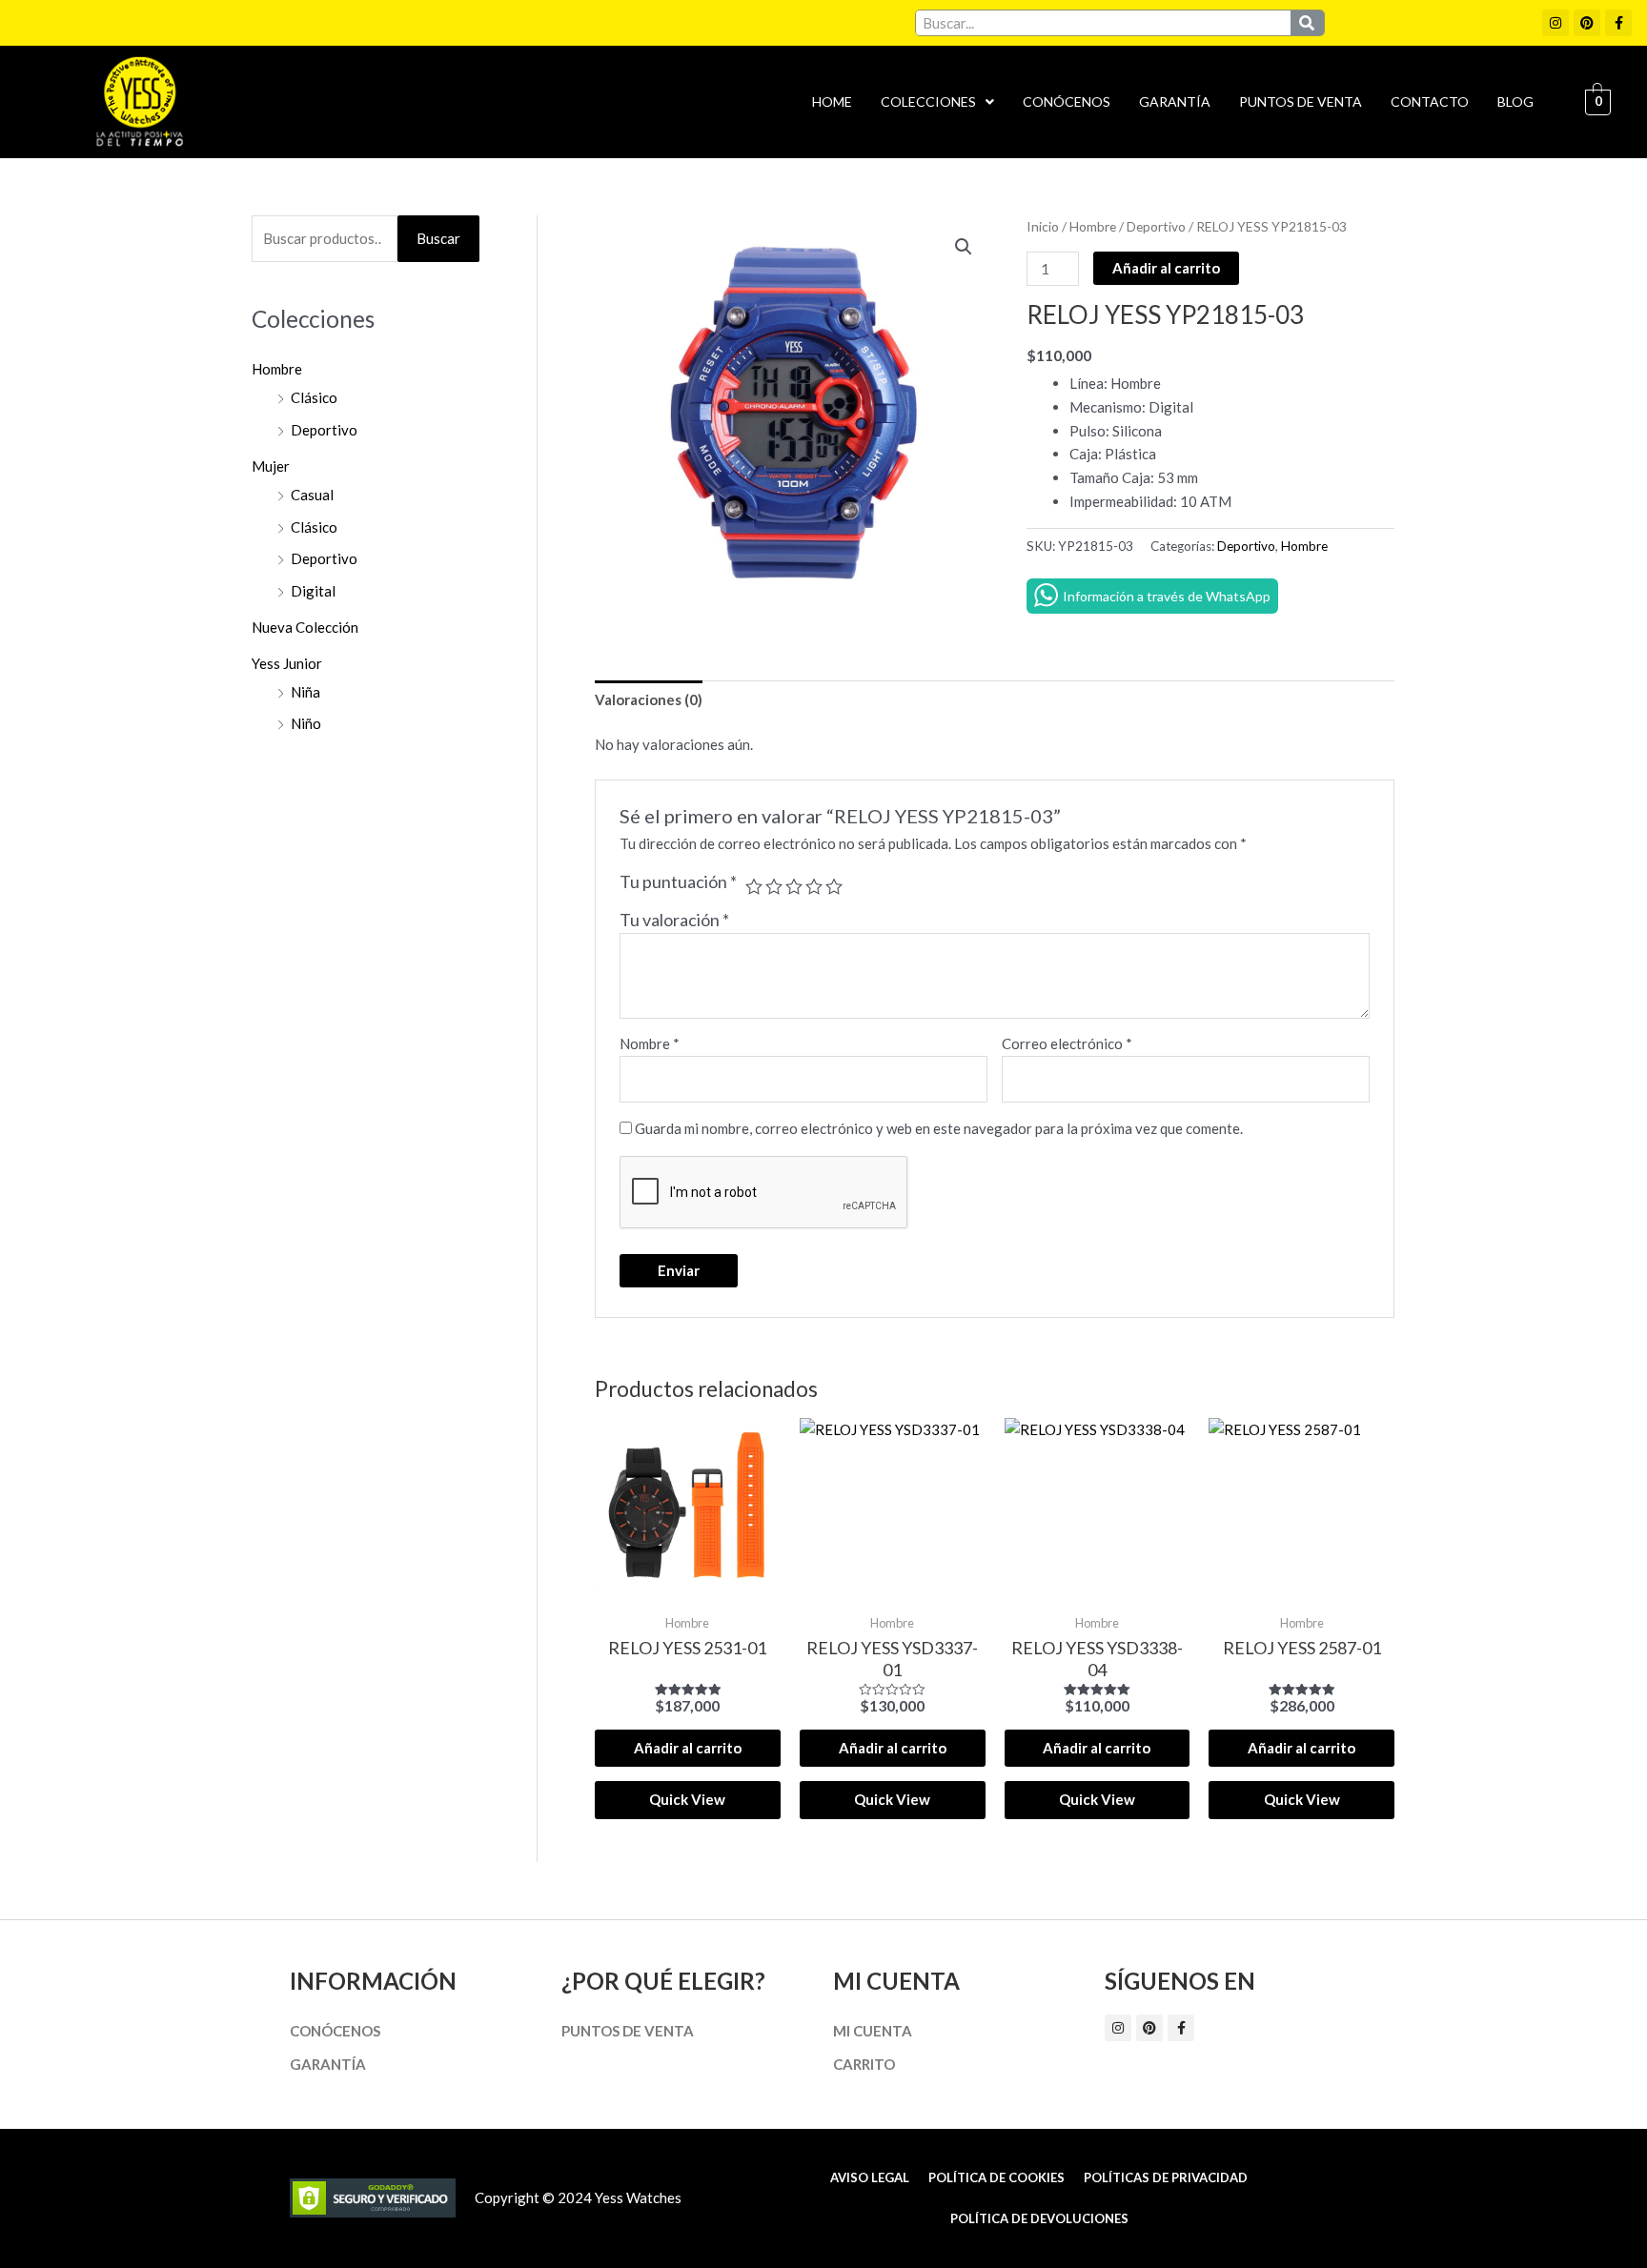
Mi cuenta (873, 2031)
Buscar (438, 238)
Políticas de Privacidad (1166, 2177)
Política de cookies (996, 2177)
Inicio (1043, 226)
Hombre (277, 369)
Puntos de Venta (1301, 101)
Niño (306, 723)
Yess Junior (287, 663)
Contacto (1430, 101)
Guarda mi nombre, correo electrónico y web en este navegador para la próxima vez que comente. (939, 1128)
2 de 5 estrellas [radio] (774, 886)
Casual (312, 495)
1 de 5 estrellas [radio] (754, 886)
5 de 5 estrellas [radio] (834, 886)
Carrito (864, 2064)
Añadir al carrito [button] (688, 1748)
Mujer (271, 466)
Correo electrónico (1067, 1043)
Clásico (314, 397)
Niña (305, 692)
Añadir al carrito (1166, 268)
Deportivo (324, 430)
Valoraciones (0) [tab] (649, 699)
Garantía (1175, 101)
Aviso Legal (870, 2177)
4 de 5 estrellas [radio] (814, 886)
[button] (937, 102)
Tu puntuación (678, 881)
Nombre (650, 1043)
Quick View (687, 1799)
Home (832, 101)
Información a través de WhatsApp (1167, 596)
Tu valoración (674, 920)
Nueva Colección (305, 627)
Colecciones (928, 101)
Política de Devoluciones (1039, 2218)
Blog (1515, 101)
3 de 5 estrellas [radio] (794, 886)
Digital (313, 591)
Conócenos (1067, 101)
